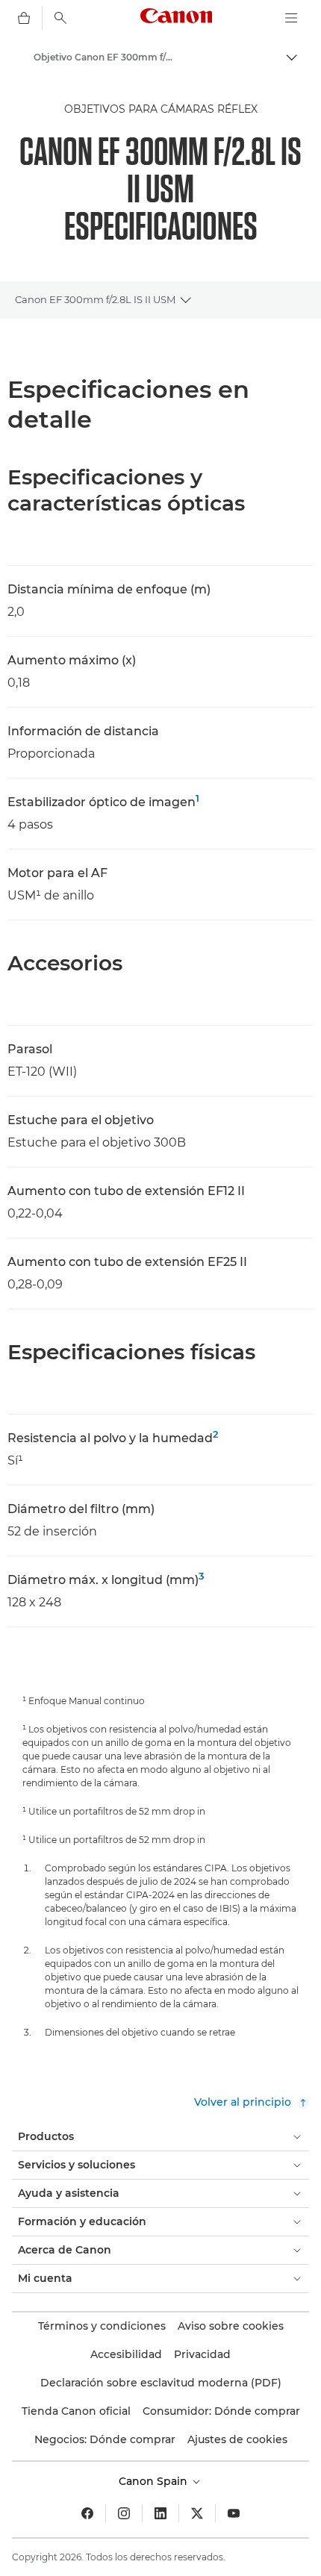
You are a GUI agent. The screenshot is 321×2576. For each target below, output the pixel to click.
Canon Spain (155, 2481)
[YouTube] (234, 2513)
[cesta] (24, 18)
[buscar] (60, 18)
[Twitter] (197, 2513)
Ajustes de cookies (237, 2439)
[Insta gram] (124, 2513)
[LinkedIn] (160, 2513)
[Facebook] (87, 2513)
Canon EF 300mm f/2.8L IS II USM (95, 299)
